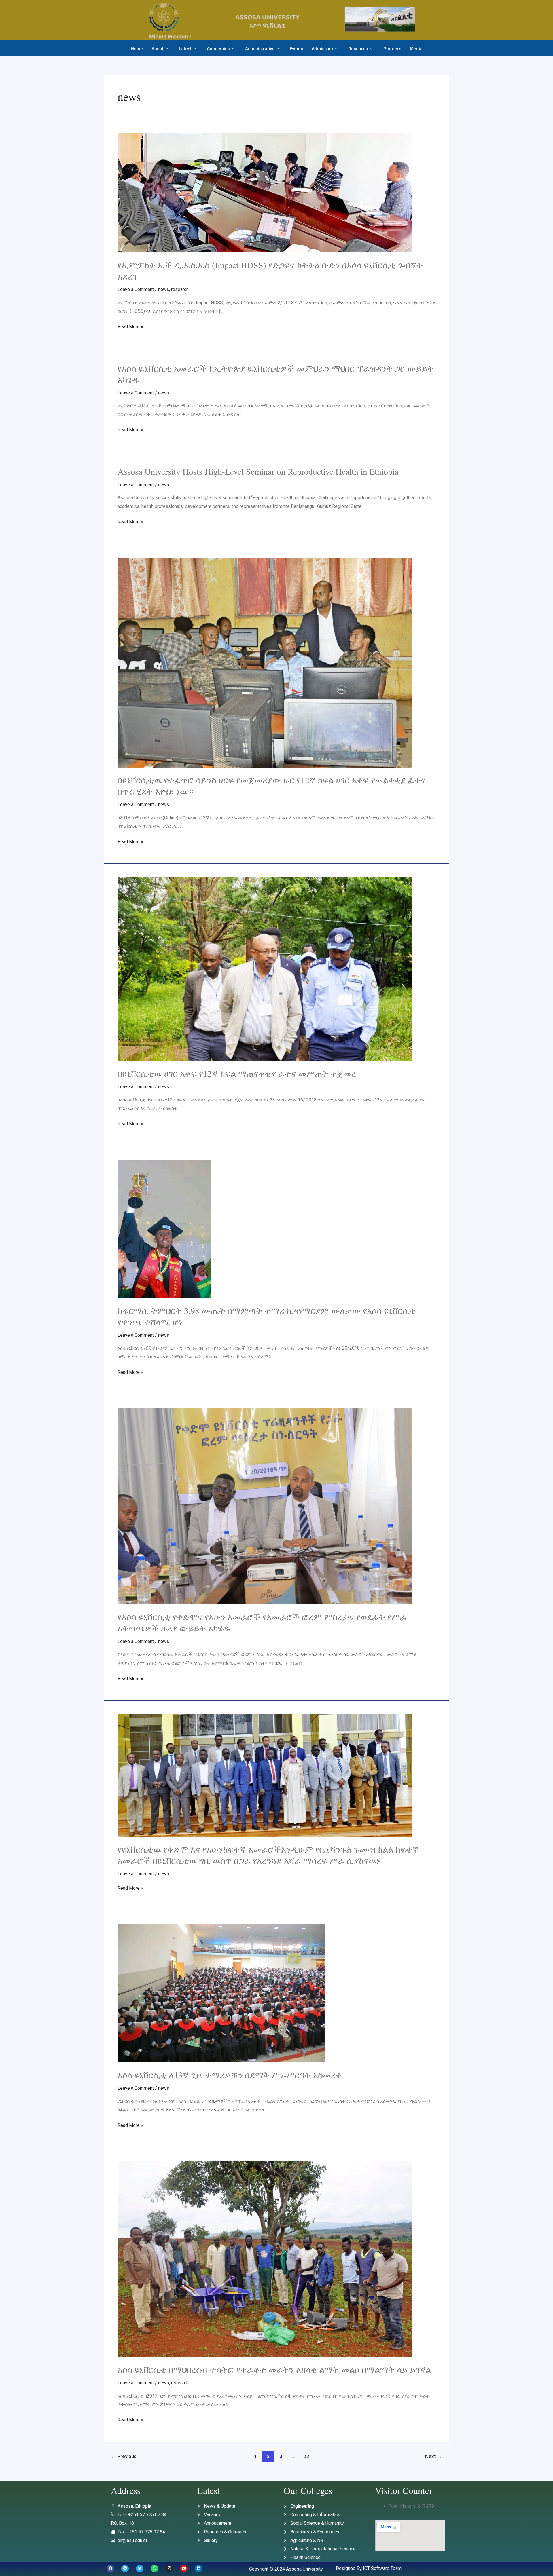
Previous (124, 2456)
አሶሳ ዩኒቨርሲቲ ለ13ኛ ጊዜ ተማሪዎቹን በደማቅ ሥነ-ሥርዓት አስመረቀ (230, 2075)
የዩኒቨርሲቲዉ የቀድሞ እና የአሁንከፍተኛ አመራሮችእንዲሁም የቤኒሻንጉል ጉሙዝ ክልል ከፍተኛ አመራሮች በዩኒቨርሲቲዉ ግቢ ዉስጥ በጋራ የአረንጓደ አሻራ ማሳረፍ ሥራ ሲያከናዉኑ (268, 1855)
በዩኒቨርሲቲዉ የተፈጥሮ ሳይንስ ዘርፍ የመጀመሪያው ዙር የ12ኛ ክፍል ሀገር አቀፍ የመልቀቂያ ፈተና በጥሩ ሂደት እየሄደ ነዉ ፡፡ (272, 785)
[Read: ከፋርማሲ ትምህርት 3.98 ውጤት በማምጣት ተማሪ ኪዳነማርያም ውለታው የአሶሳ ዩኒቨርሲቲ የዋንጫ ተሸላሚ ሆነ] (164, 1229)
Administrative (260, 49)
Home (137, 49)
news (164, 289)
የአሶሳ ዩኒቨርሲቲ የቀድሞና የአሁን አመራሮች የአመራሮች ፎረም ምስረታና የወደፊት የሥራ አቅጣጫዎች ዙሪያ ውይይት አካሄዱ (262, 1622)
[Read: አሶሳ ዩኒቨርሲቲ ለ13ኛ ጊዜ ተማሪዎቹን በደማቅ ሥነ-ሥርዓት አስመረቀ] (221, 1993)
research (180, 289)
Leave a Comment (136, 289)
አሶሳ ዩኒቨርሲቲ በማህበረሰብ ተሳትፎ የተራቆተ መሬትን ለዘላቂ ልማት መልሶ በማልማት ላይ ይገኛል (274, 2369)
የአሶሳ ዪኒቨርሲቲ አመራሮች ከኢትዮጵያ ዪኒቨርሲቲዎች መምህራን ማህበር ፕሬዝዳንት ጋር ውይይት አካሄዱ (276, 374)
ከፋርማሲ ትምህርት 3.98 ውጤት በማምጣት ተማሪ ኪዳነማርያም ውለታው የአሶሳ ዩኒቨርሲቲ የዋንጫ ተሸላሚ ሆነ (267, 1316)
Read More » (130, 326)
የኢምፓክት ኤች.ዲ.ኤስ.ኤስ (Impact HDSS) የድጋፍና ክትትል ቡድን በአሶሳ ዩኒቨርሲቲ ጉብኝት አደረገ (270, 270)
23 (306, 2456)
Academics (218, 49)
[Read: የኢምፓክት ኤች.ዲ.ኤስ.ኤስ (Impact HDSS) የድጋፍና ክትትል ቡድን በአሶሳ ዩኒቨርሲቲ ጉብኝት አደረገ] (265, 193)
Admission (322, 49)
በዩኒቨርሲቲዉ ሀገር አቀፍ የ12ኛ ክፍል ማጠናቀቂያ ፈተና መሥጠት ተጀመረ (237, 1073)
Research (358, 49)
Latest (185, 49)
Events (296, 49)
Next (433, 2456)
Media (416, 49)
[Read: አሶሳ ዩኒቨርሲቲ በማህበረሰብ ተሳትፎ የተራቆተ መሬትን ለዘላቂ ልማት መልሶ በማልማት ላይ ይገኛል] (265, 2259)
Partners (392, 49)
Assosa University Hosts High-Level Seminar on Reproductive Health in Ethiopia (258, 471)
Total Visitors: (403, 2506)
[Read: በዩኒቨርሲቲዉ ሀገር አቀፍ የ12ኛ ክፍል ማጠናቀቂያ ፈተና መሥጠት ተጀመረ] (265, 969)
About (158, 49)
